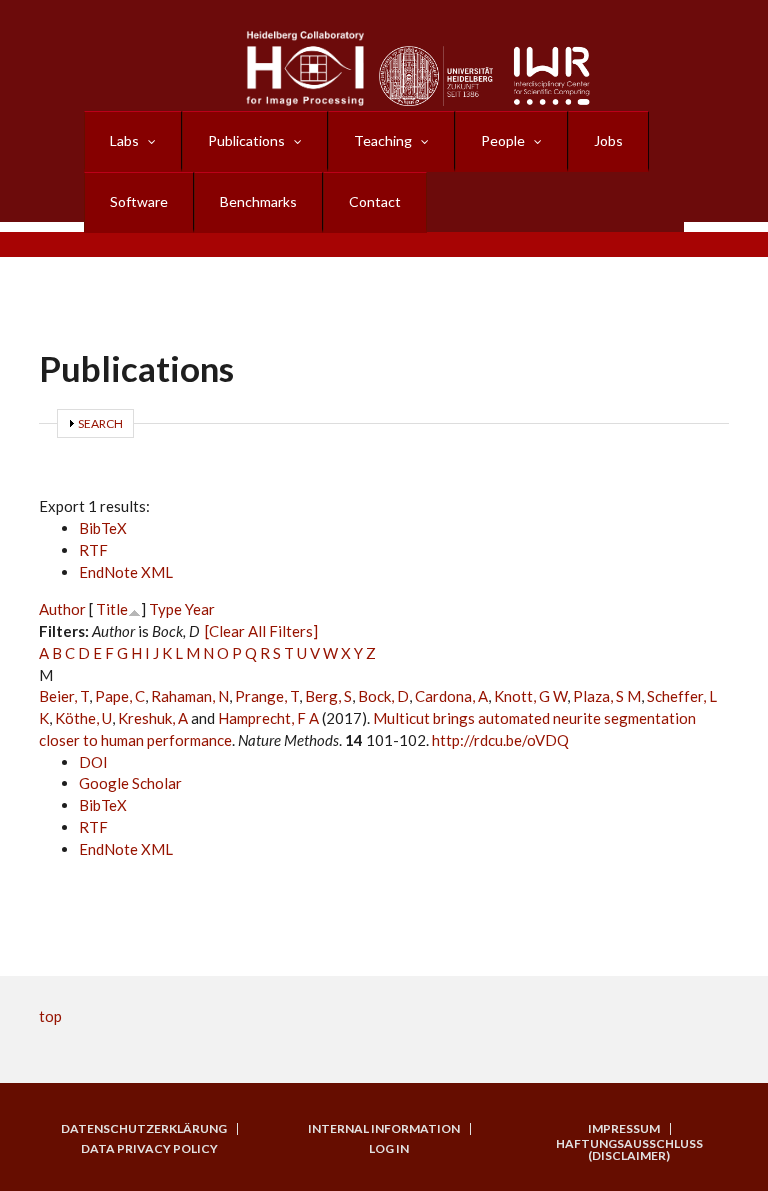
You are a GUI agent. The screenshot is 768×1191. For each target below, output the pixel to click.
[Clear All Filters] (261, 631)
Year (200, 609)
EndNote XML (126, 572)
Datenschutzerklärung (144, 1129)
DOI (93, 762)
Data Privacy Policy (149, 1149)
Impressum (624, 1129)
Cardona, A (451, 696)
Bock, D (383, 696)
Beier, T (64, 696)
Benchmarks (258, 201)
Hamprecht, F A (268, 718)
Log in (389, 1149)
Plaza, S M (607, 696)
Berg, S (328, 696)
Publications (246, 140)
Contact (375, 201)
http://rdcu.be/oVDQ (500, 740)
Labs (124, 140)
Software (139, 201)
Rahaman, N (190, 696)
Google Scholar (130, 783)
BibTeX (103, 528)
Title (112, 609)
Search (100, 423)
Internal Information (384, 1129)
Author (62, 609)
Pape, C (120, 696)
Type (165, 609)
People (503, 140)
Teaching (383, 140)
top (50, 1016)
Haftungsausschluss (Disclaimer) (629, 1150)
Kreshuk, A (153, 718)
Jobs (608, 140)
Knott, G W (530, 696)
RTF (93, 550)
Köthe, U (83, 718)
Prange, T (267, 696)
